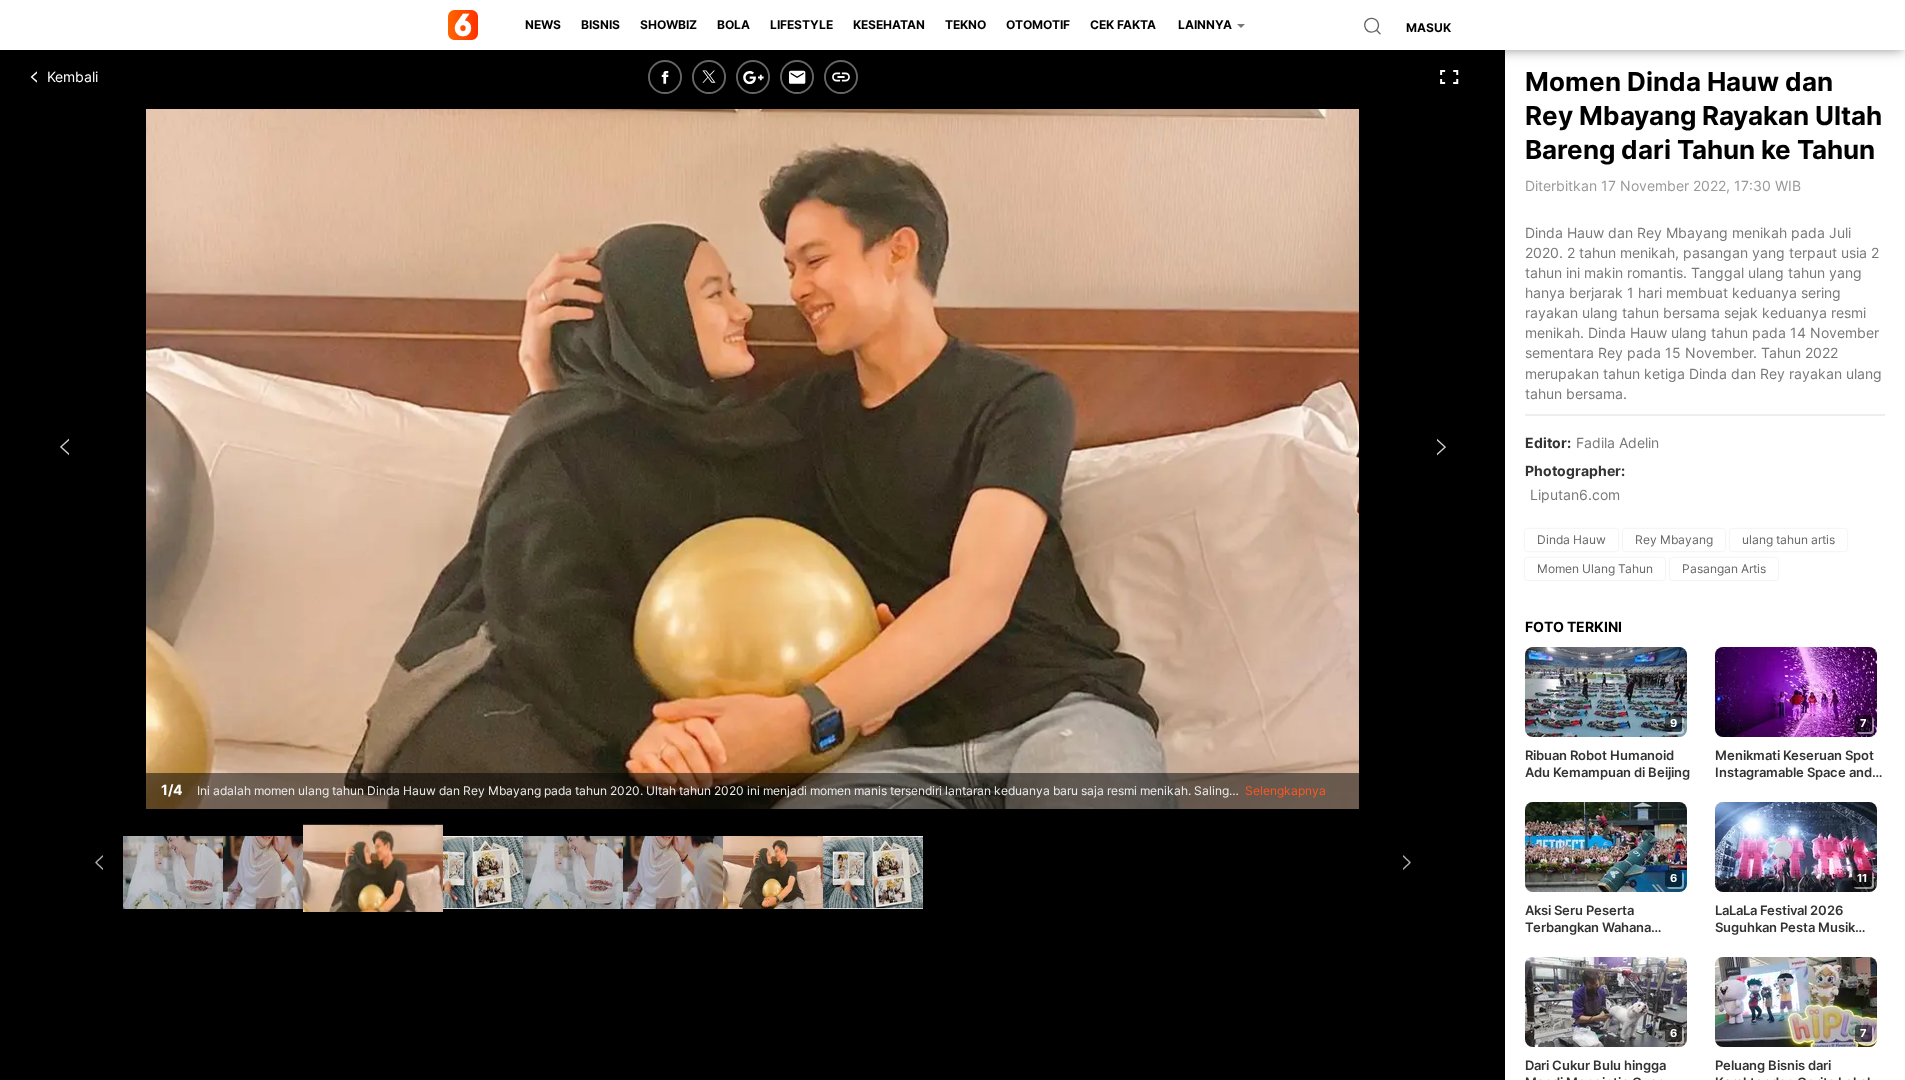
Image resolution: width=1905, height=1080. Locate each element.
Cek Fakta (1123, 24)
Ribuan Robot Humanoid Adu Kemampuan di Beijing (1607, 763)
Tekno (965, 24)
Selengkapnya (1285, 790)
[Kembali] (105, 77)
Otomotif (1038, 24)
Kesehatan (889, 24)
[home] (466, 25)
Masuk (1428, 27)
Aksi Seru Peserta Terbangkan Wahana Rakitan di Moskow (1588, 919)
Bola (733, 24)
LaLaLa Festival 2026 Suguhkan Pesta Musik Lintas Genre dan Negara (1791, 919)
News (543, 24)
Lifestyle (801, 24)
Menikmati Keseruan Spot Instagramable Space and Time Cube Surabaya (1794, 764)
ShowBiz (668, 24)
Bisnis (600, 24)
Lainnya (1206, 24)
